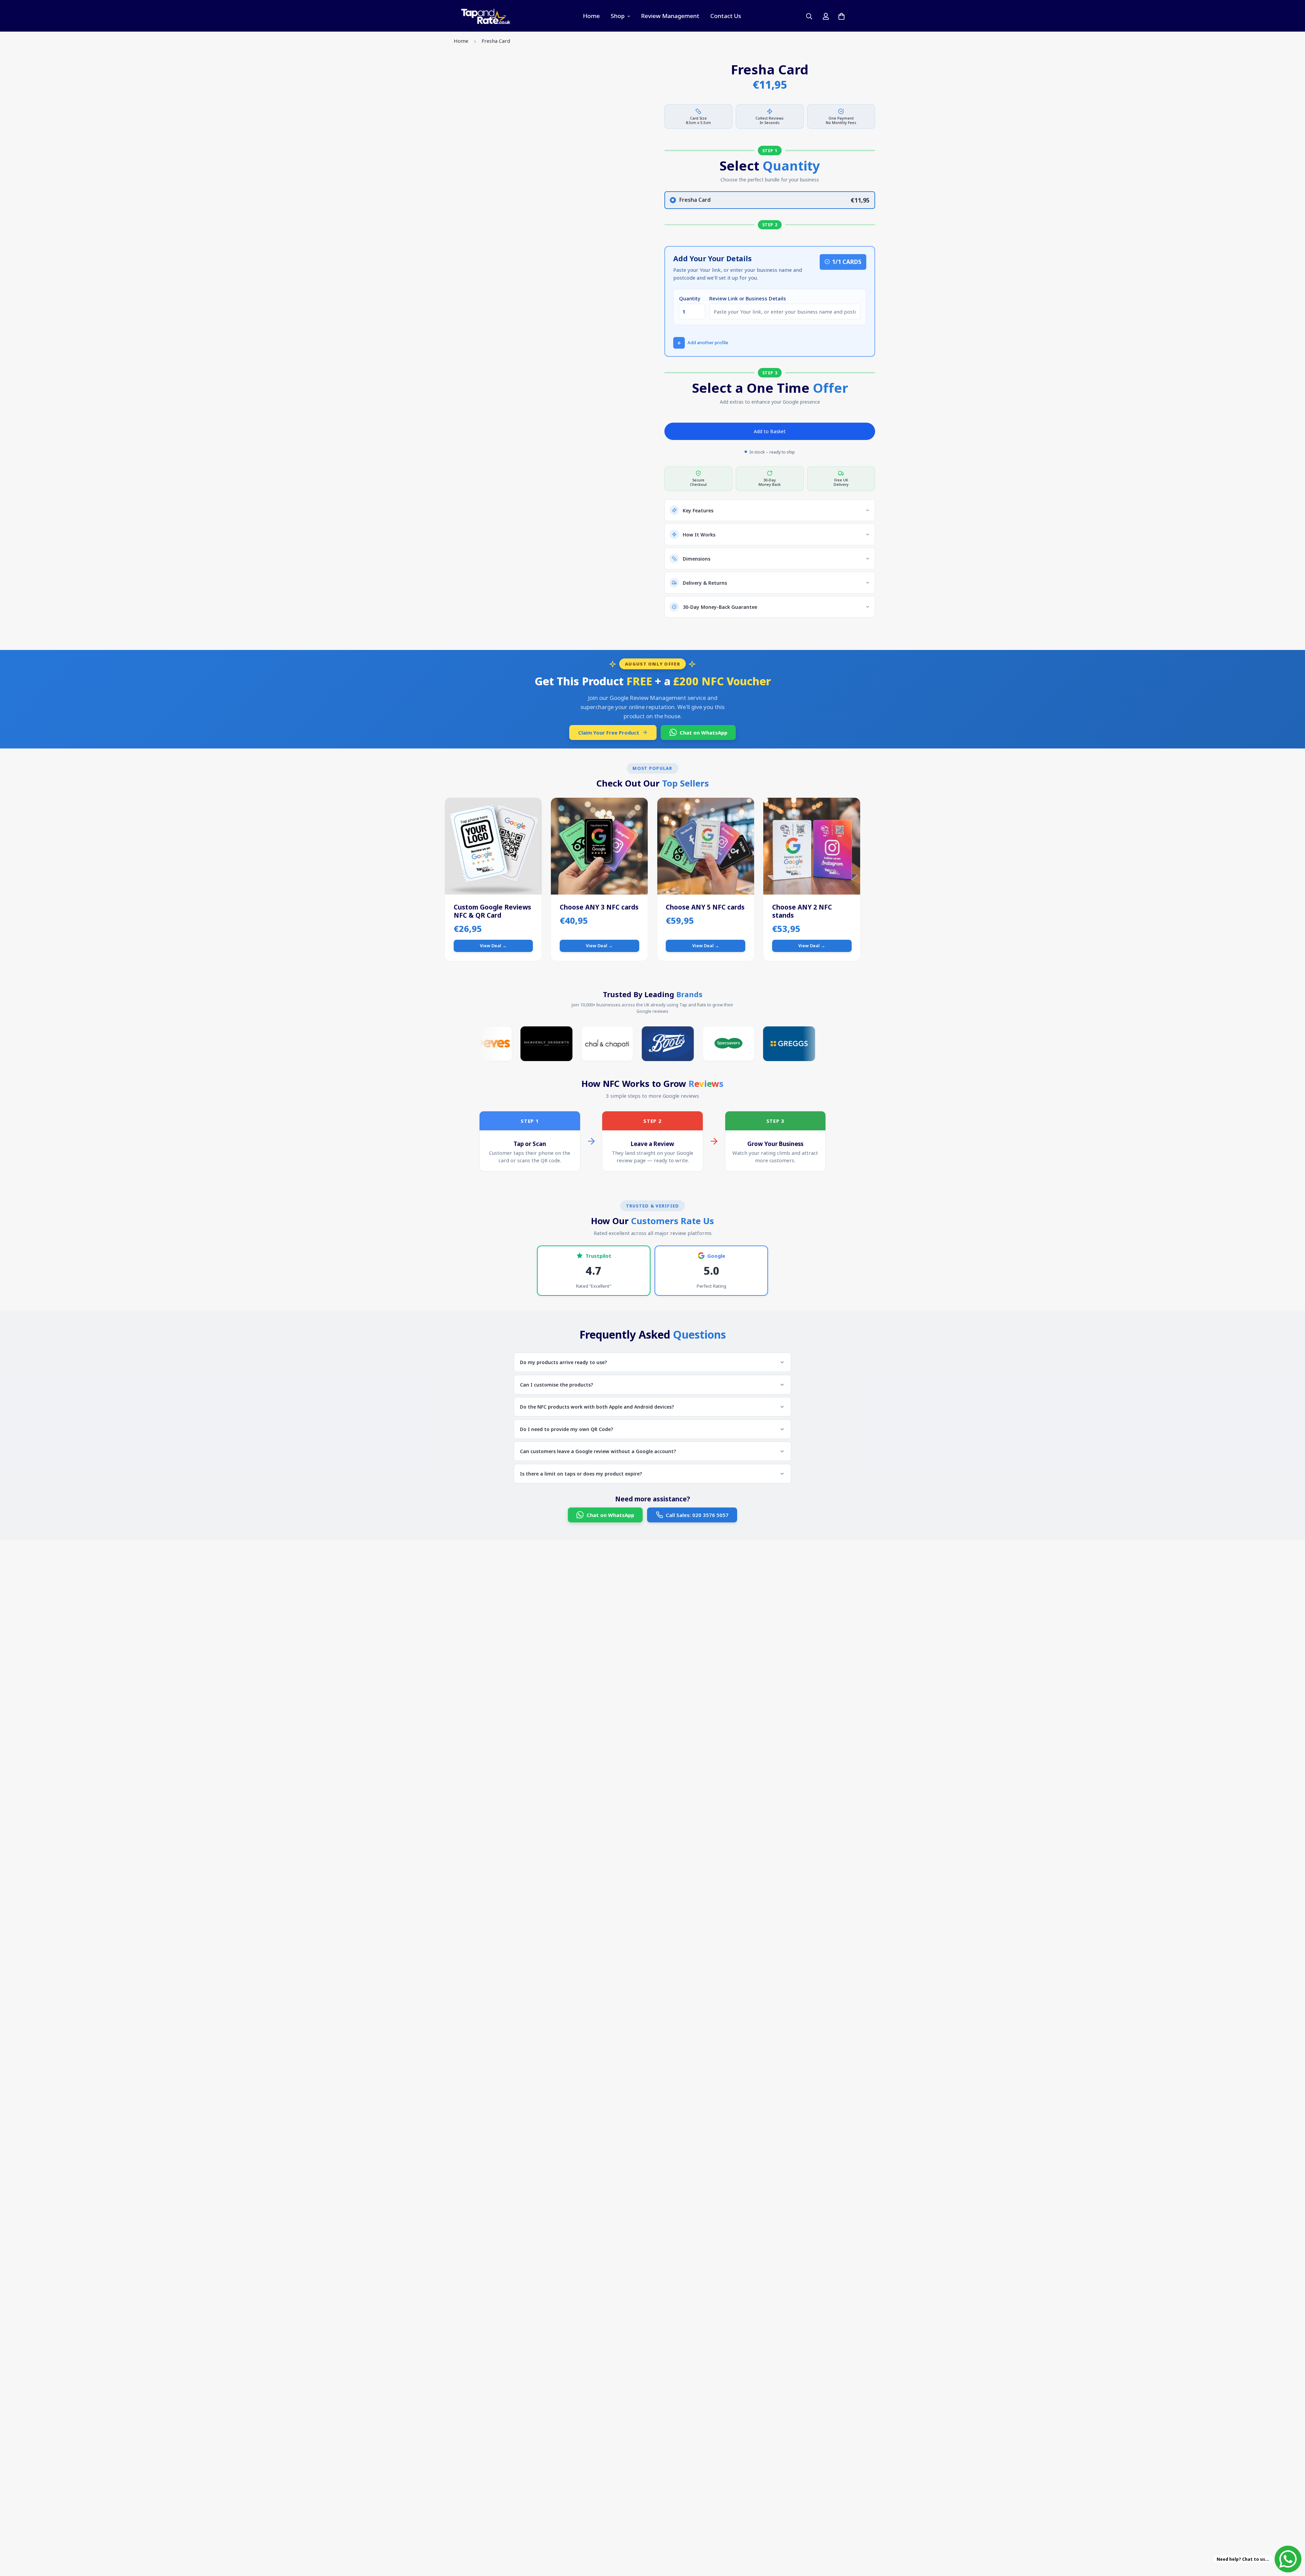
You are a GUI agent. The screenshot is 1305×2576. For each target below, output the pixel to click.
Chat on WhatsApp (703, 733)
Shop (618, 16)
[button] (701, 343)
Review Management (670, 16)
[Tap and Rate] (486, 16)
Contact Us (726, 16)
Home (591, 16)
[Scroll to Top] (1292, 2539)
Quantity (690, 298)
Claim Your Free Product (609, 733)
